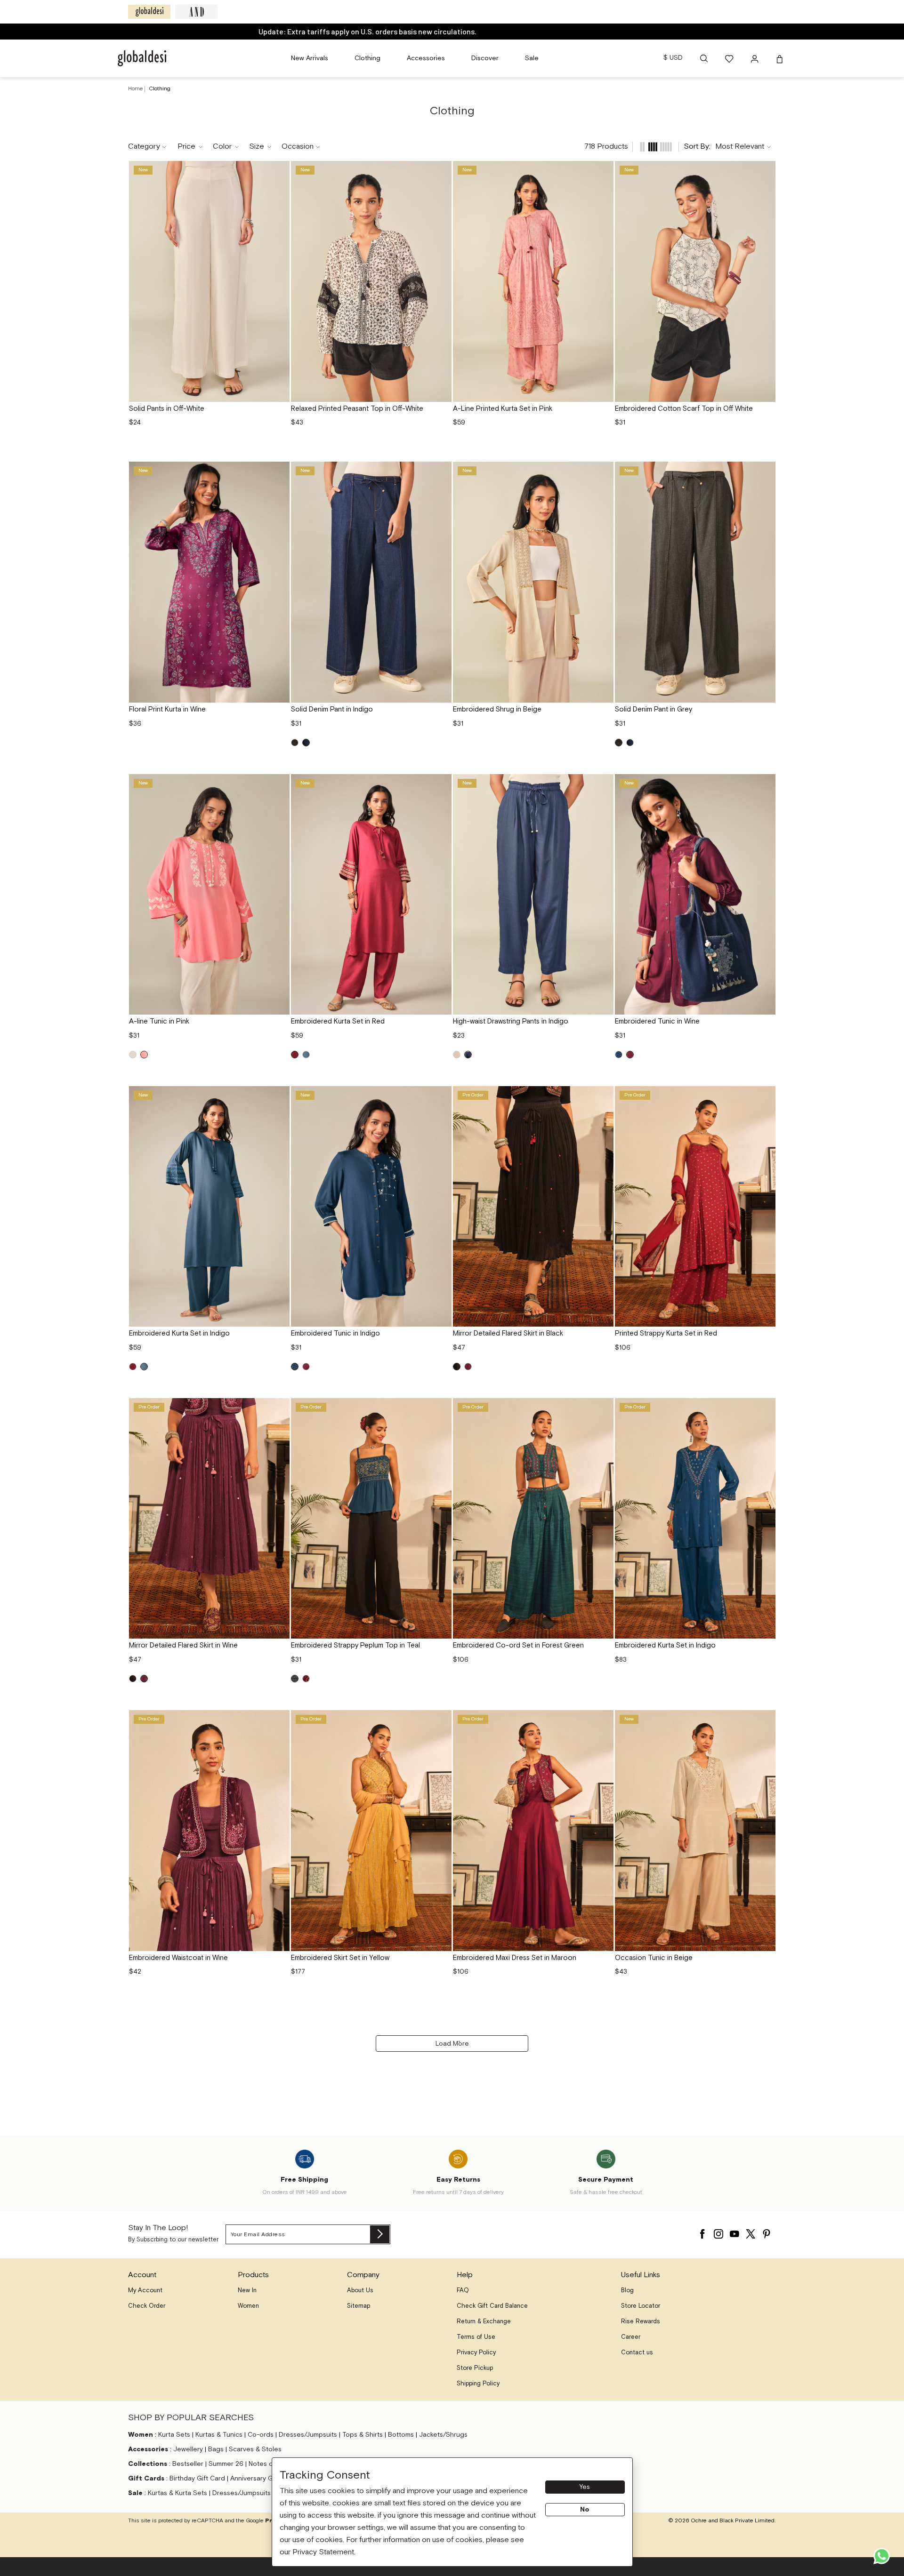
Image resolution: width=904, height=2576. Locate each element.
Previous (140, 281)
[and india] (196, 12)
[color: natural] (133, 1055)
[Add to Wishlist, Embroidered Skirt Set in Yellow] (441, 1720)
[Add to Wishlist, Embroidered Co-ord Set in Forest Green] (603, 1408)
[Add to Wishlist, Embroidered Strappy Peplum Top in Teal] (441, 1408)
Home (136, 89)
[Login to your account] (756, 58)
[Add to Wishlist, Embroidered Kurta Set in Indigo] (279, 1096)
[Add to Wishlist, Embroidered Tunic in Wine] (765, 784)
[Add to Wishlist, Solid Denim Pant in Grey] (765, 472)
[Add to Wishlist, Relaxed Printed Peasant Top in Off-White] (441, 171)
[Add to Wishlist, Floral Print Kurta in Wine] (279, 472)
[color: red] (295, 1055)
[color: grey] (295, 743)
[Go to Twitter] (751, 2232)
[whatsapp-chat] (882, 2556)
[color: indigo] (306, 743)
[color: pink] (144, 1055)
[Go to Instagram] (718, 2232)
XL (235, 386)
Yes (585, 2487)
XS (319, 386)
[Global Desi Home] (142, 58)
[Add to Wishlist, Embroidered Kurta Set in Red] (441, 784)
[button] (704, 58)
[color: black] (457, 1367)
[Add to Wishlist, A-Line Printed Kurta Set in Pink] (603, 171)
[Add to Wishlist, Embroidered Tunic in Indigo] (441, 1096)
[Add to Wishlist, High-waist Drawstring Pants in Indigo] (603, 784)
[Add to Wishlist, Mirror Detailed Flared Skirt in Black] (603, 1096)
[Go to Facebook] (702, 2232)
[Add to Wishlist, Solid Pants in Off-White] (279, 171)
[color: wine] (630, 1055)
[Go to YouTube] (734, 2232)
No (585, 2510)
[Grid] (653, 147)
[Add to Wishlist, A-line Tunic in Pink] (279, 784)
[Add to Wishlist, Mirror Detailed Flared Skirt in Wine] (279, 1408)
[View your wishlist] (730, 58)
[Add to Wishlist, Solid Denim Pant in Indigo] (441, 472)
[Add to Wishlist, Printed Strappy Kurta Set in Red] (765, 1096)
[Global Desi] (149, 12)
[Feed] (642, 147)
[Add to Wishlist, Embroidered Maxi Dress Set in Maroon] (603, 1720)
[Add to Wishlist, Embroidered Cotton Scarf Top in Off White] (765, 171)
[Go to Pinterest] (767, 2232)
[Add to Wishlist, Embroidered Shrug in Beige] (603, 472)
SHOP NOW (489, 31)
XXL (256, 386)
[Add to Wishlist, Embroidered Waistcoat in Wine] (279, 1720)
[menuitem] (310, 58)
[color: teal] (295, 1679)
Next (279, 281)
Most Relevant (740, 147)
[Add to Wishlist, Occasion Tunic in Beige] (765, 1720)
